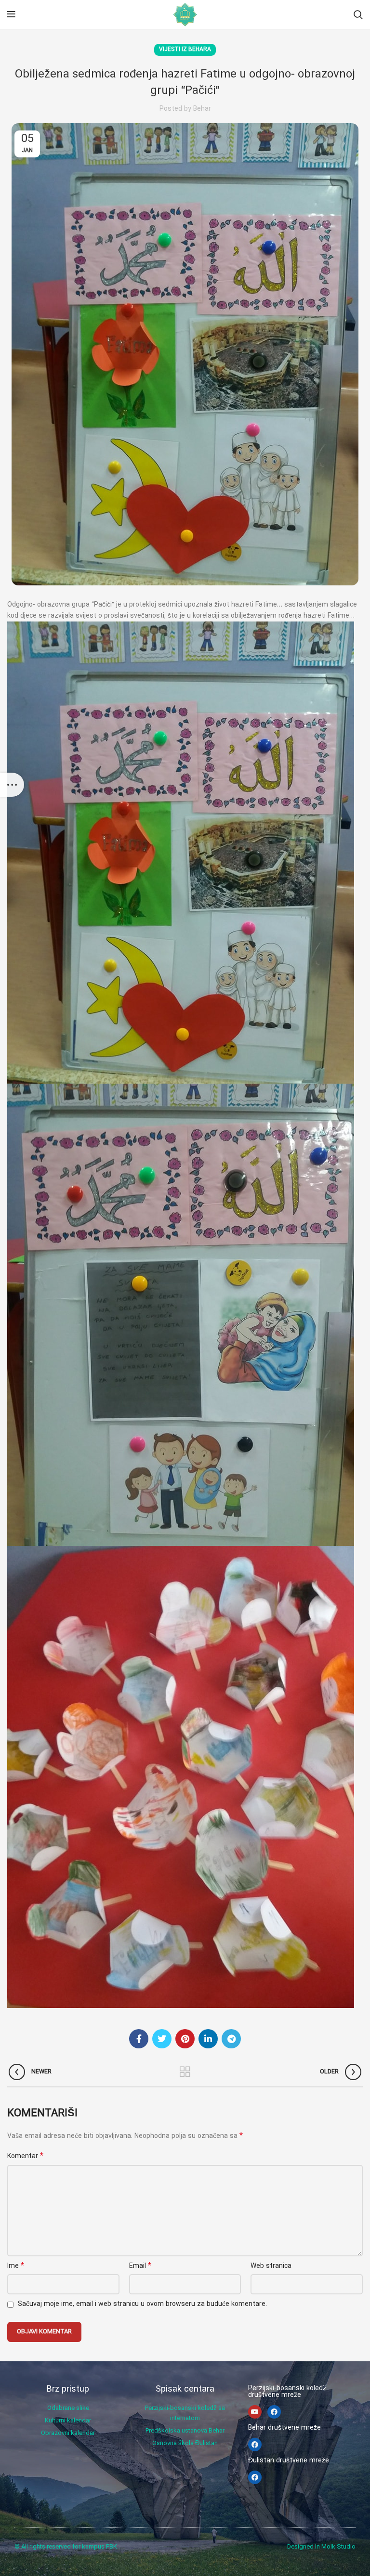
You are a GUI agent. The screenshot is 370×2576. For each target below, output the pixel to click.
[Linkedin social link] (208, 2039)
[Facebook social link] (139, 2039)
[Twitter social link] (162, 2039)
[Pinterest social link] (185, 2039)
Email (140, 2266)
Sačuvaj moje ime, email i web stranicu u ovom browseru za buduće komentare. (142, 2304)
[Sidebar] (12, 785)
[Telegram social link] (231, 2039)
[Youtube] (255, 2412)
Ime (16, 2266)
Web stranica (271, 2266)
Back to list (185, 2072)
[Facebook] (274, 2412)
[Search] (358, 14)
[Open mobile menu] (11, 14)
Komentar (25, 2156)
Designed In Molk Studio (321, 2547)
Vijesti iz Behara (185, 50)
